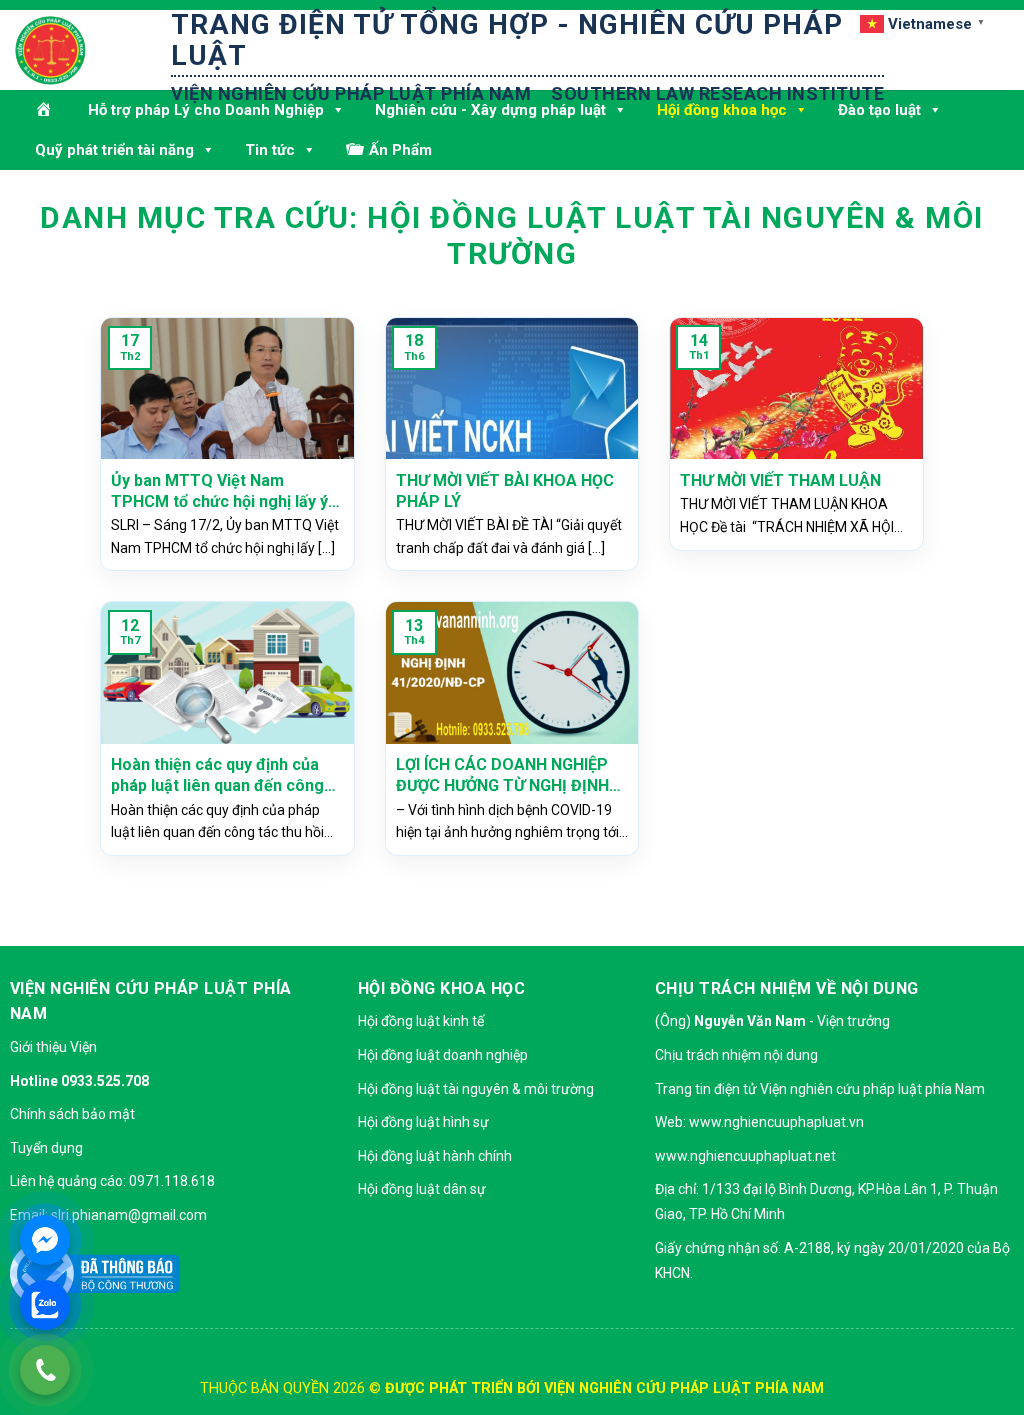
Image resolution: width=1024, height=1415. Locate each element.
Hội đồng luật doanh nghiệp (443, 1055)
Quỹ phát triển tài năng (114, 150)
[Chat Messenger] (45, 1240)
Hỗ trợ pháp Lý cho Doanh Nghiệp (206, 110)
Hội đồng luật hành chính (435, 1156)
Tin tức (270, 150)
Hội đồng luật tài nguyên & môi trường (476, 1089)
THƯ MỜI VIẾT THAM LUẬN (780, 480)
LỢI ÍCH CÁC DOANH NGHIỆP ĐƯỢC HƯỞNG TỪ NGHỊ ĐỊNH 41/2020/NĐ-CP (502, 776)
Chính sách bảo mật (72, 1114)
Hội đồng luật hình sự (423, 1122)
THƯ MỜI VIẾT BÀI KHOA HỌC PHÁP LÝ (505, 491)
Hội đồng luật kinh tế (421, 1021)
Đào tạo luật (879, 110)
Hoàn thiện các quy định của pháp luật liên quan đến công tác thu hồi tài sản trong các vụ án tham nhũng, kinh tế (226, 776)
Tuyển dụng (46, 1148)
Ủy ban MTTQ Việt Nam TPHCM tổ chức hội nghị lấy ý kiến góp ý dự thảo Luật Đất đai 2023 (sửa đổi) (226, 492)
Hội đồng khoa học (722, 110)
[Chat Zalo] (45, 1305)
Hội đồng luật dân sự (422, 1189)
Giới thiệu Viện (53, 1047)
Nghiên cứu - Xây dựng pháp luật (490, 110)
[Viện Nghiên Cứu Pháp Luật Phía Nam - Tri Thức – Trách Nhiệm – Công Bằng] (115, 50)
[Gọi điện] (45, 1370)
